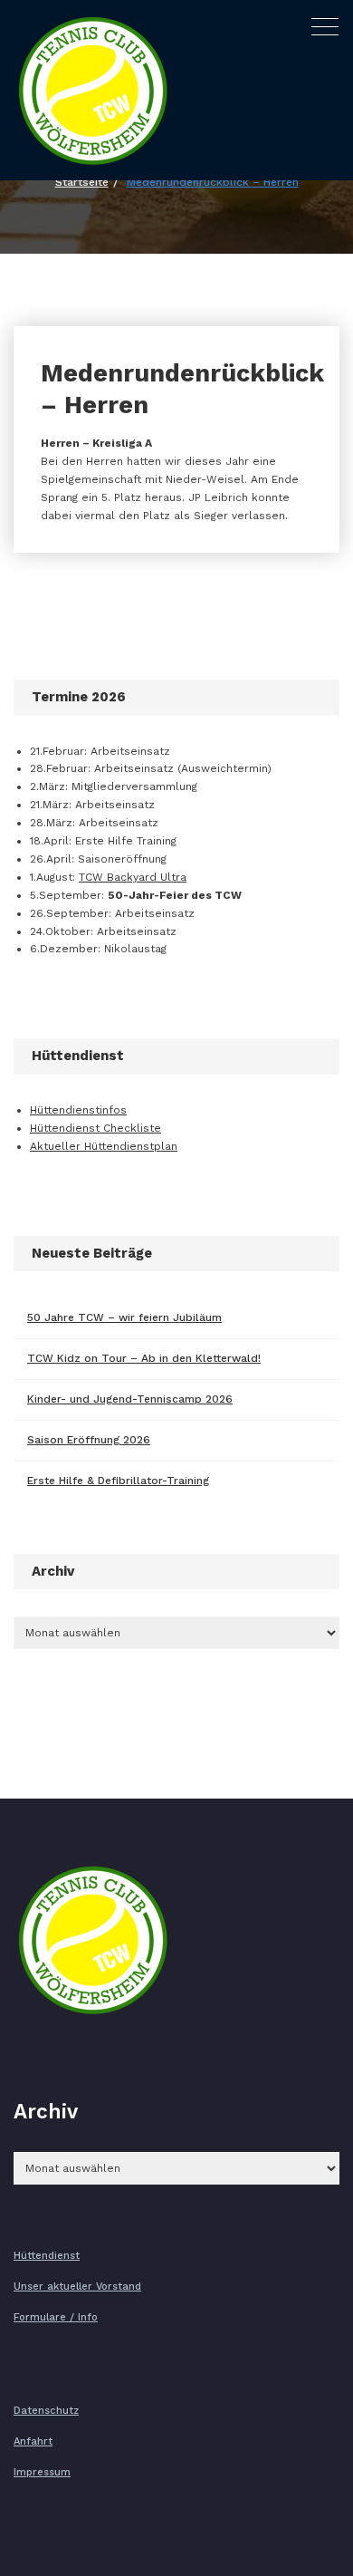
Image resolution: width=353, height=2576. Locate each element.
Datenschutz (46, 2411)
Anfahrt (33, 2441)
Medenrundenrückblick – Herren (213, 182)
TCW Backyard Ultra (133, 877)
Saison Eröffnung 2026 (89, 1440)
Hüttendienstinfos (78, 1110)
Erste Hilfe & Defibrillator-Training (118, 1481)
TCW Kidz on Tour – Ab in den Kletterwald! (144, 1358)
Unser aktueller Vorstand (77, 2287)
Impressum (42, 2472)
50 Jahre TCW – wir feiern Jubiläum (124, 1317)
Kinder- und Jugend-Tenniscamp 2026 (130, 1399)
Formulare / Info (56, 2317)
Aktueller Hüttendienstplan (104, 1146)
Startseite (82, 182)
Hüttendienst (47, 2256)
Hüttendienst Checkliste (95, 1128)
